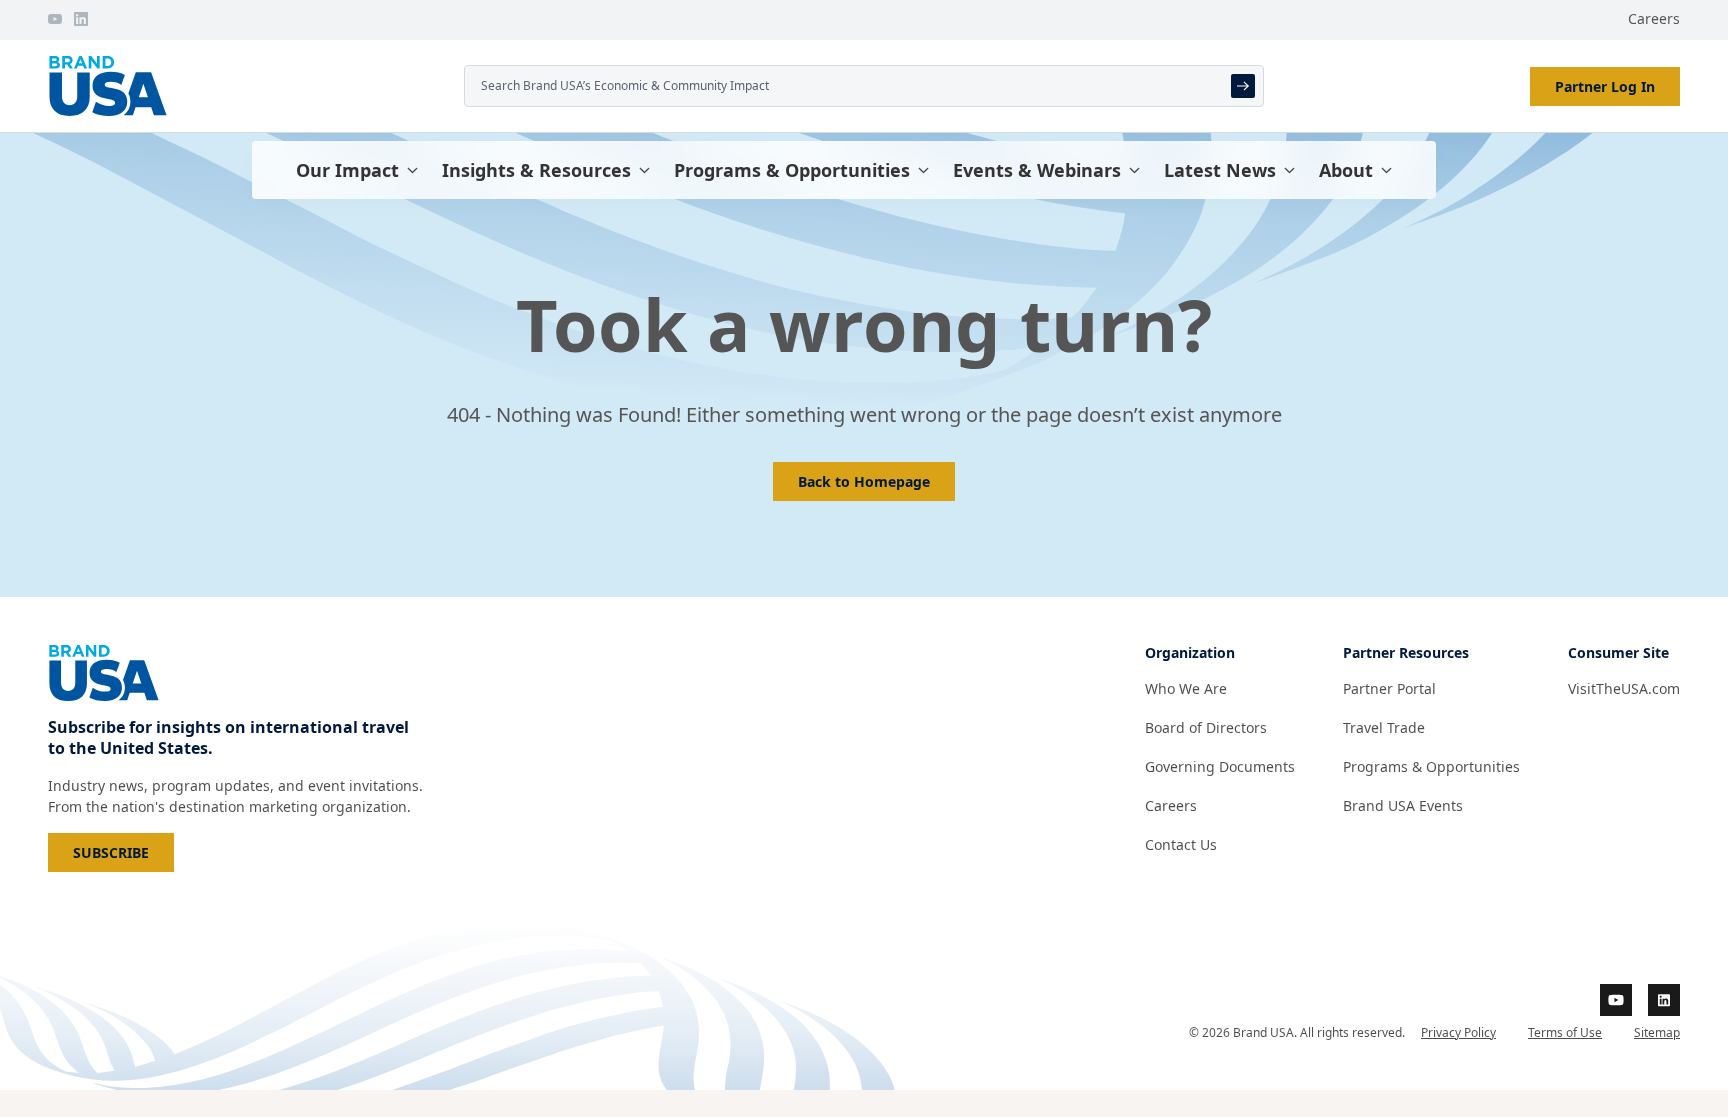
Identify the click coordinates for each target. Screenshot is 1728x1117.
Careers (1654, 18)
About (1346, 170)
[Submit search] (1243, 86)
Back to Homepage (864, 481)
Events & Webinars (1037, 170)
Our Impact (347, 170)
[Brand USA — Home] (248, 86)
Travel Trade (1384, 727)
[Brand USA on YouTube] (55, 19)
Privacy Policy (1458, 1032)
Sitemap (1657, 1032)
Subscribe (123, 852)
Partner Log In (1605, 86)
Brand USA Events (1403, 805)
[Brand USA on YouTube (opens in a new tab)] (1616, 1000)
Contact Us (1181, 844)
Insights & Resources (536, 170)
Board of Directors (1206, 727)
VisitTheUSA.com (1624, 688)
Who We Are (1186, 688)
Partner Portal (1389, 688)
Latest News (1220, 170)
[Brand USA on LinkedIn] (81, 19)
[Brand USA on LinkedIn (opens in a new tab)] (1664, 1000)
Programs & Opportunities (792, 170)
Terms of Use (1565, 1032)
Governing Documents (1220, 766)
